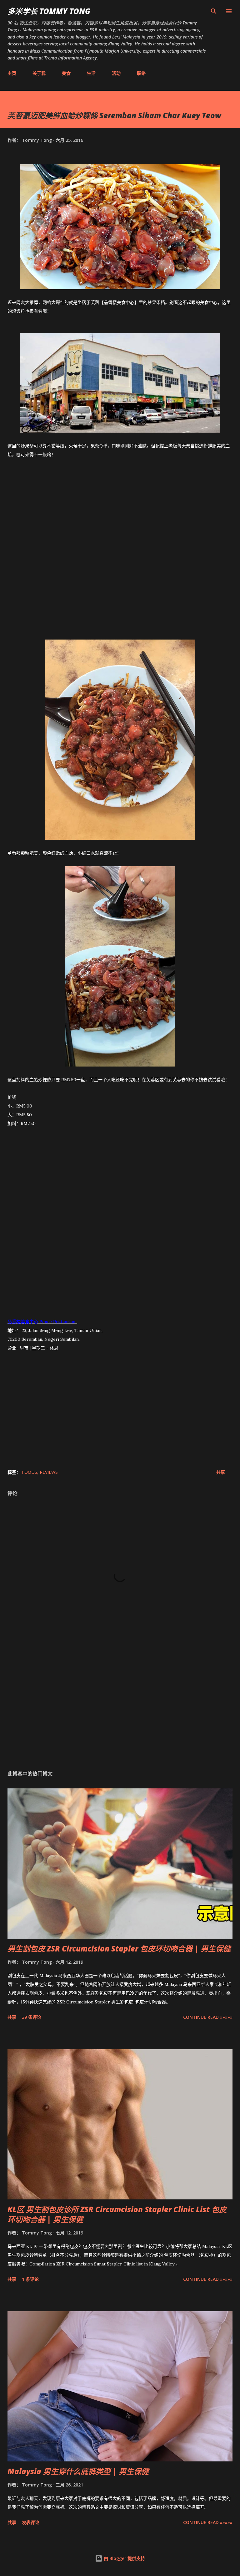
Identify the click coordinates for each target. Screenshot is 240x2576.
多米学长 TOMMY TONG (49, 11)
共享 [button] (221, 1472)
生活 (91, 73)
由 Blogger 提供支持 (124, 2558)
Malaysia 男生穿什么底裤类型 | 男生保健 (78, 2471)
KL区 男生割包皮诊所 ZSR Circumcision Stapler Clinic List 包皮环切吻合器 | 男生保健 (117, 2214)
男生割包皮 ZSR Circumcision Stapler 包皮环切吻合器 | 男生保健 (119, 1949)
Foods (30, 1472)
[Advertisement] (120, 554)
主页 (12, 73)
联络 (141, 73)
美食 (66, 73)
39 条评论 (32, 2017)
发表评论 (31, 2522)
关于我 (39, 73)
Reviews (49, 1472)
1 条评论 (30, 2279)
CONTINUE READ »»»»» (208, 2017)
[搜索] (214, 11)
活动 (116, 73)
